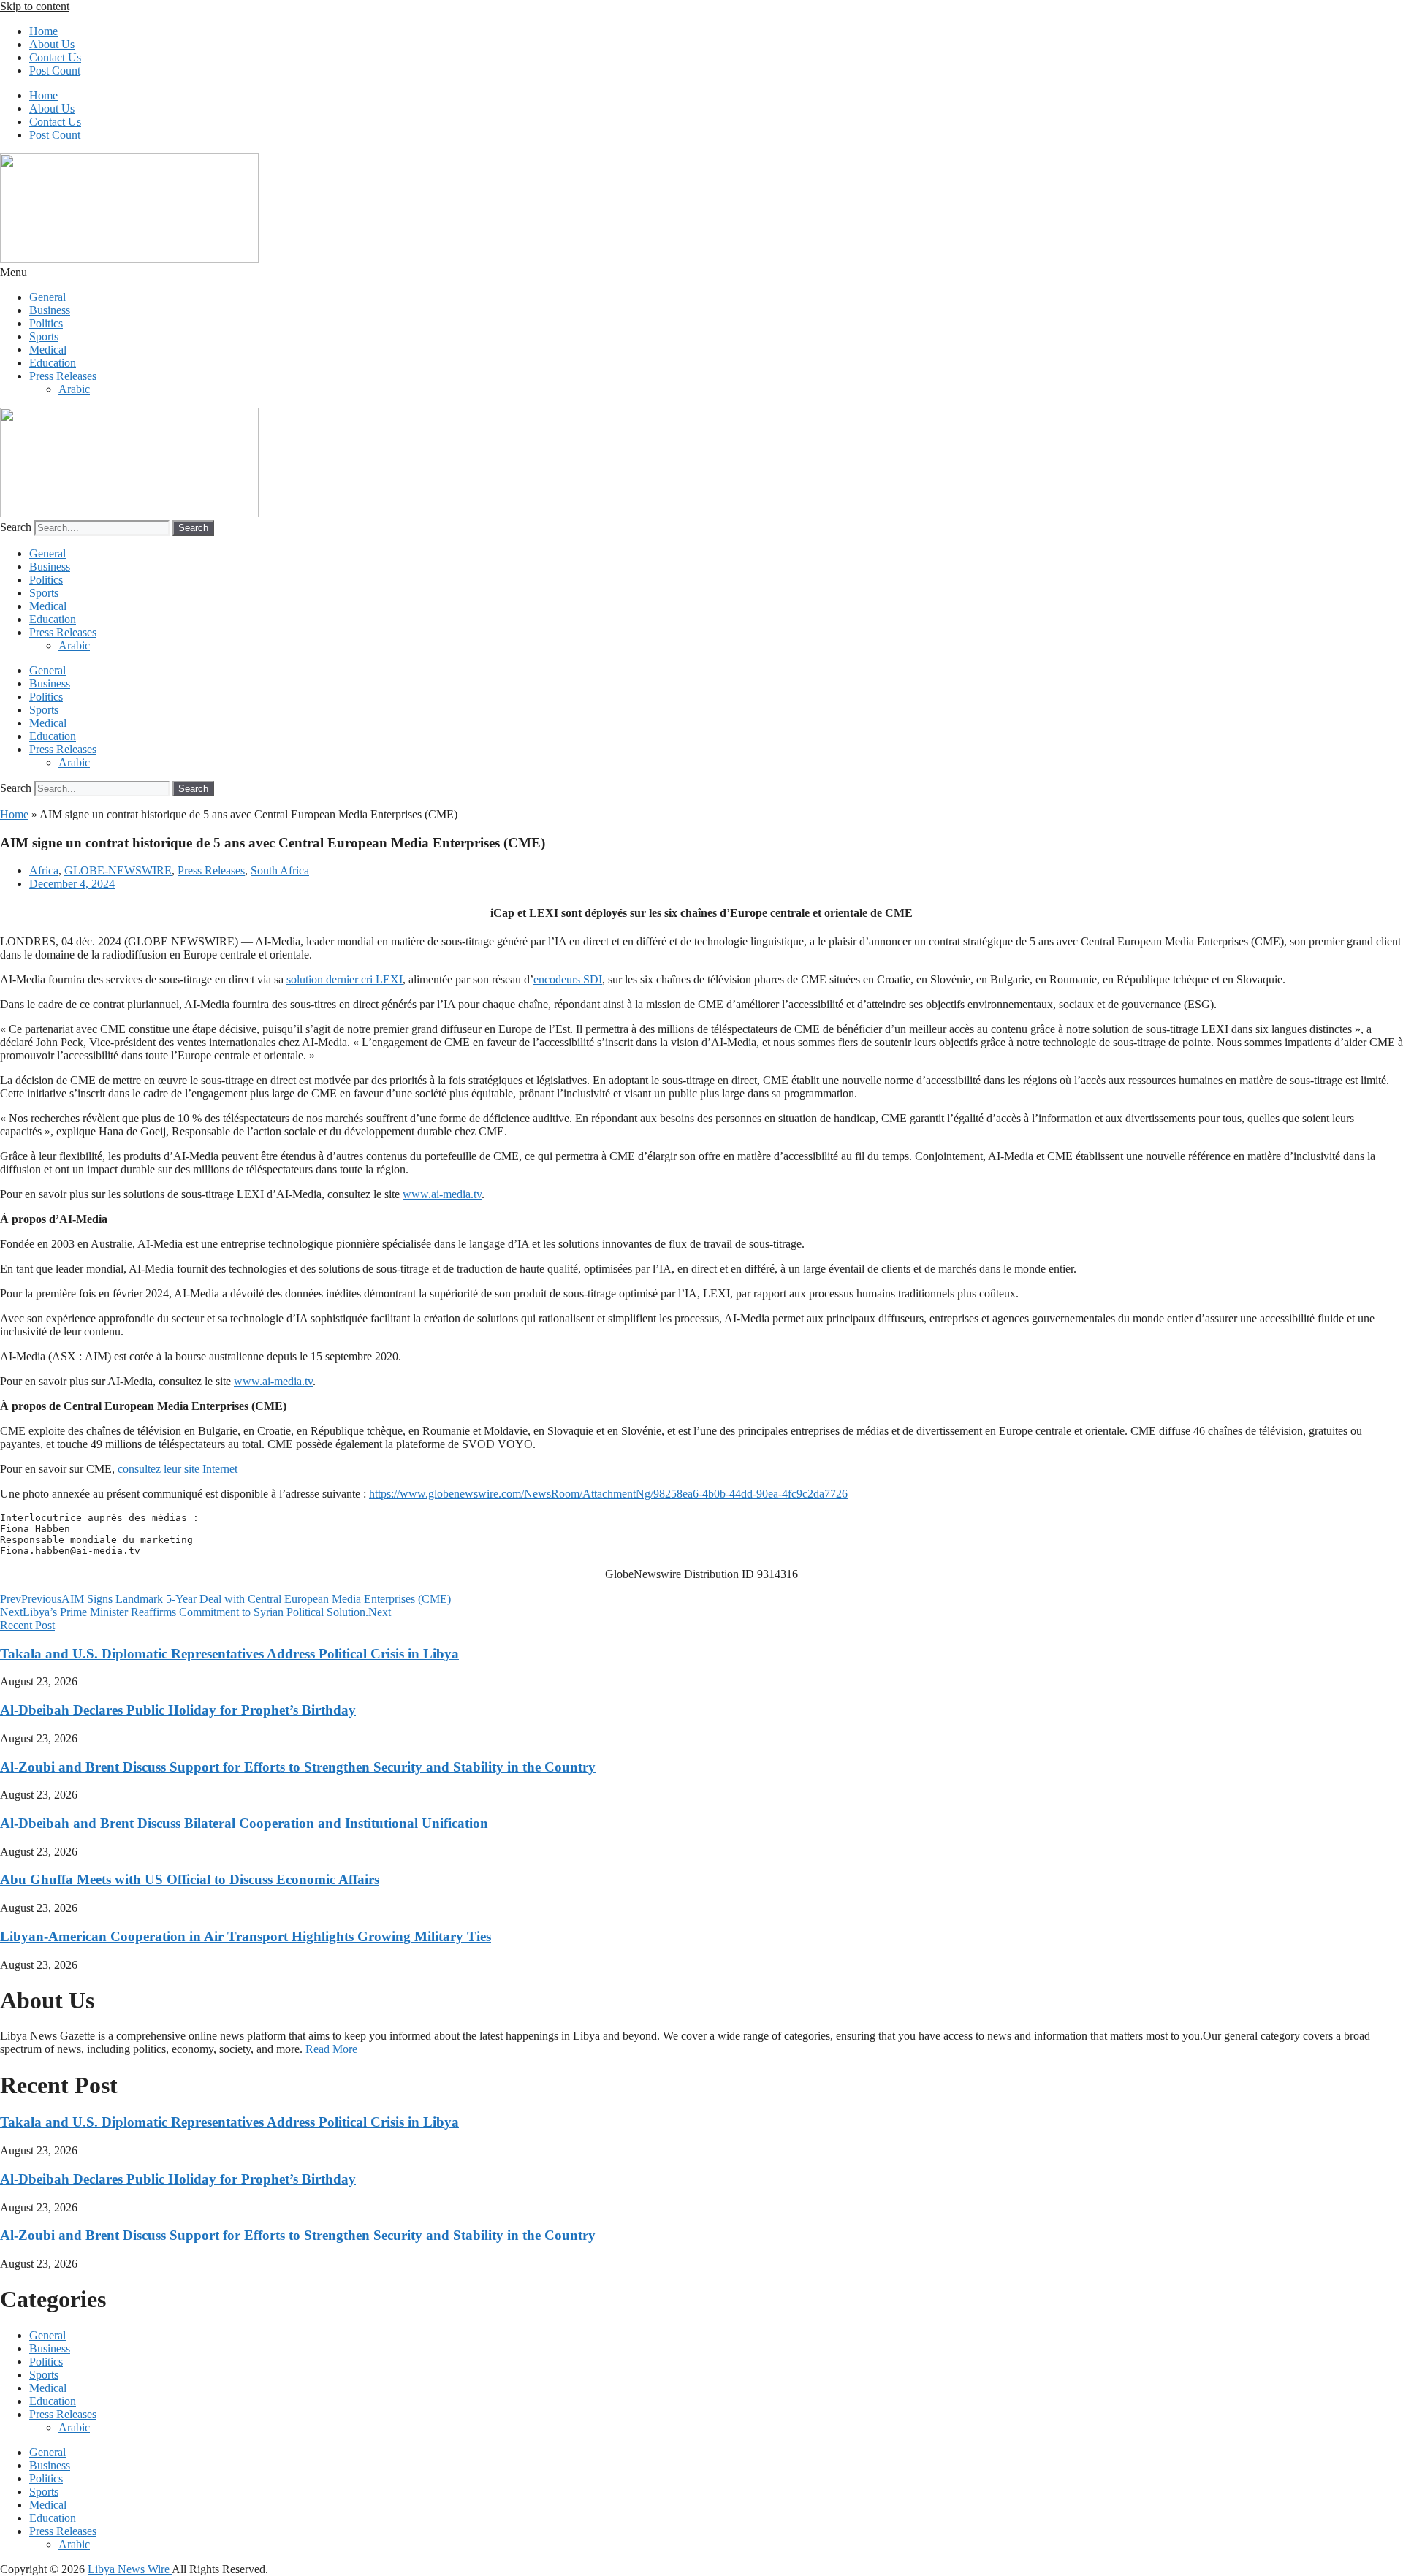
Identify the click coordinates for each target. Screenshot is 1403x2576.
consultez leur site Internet (178, 1469)
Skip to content (35, 6)
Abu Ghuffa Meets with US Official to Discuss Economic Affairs (190, 1879)
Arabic (74, 389)
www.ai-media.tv (442, 1194)
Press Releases (63, 376)
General (47, 297)
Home (43, 31)
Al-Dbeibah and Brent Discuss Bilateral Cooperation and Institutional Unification (244, 1823)
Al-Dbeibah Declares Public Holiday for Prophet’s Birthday (178, 1710)
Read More (331, 2049)
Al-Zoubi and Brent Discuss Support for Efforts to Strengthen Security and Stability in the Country (298, 1767)
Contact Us (55, 57)
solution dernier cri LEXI (345, 979)
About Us (52, 44)
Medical (48, 350)
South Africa (280, 870)
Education (53, 363)
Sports (44, 336)
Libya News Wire (130, 2569)
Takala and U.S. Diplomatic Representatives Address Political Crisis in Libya (229, 1654)
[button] (701, 273)
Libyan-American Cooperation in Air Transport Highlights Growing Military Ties (246, 1936)
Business (50, 310)
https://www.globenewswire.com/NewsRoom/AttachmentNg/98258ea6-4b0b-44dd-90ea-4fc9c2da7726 (608, 1494)
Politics (46, 323)
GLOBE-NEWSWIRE (118, 870)
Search (16, 527)
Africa (44, 870)
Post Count (55, 71)
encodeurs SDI (568, 979)
